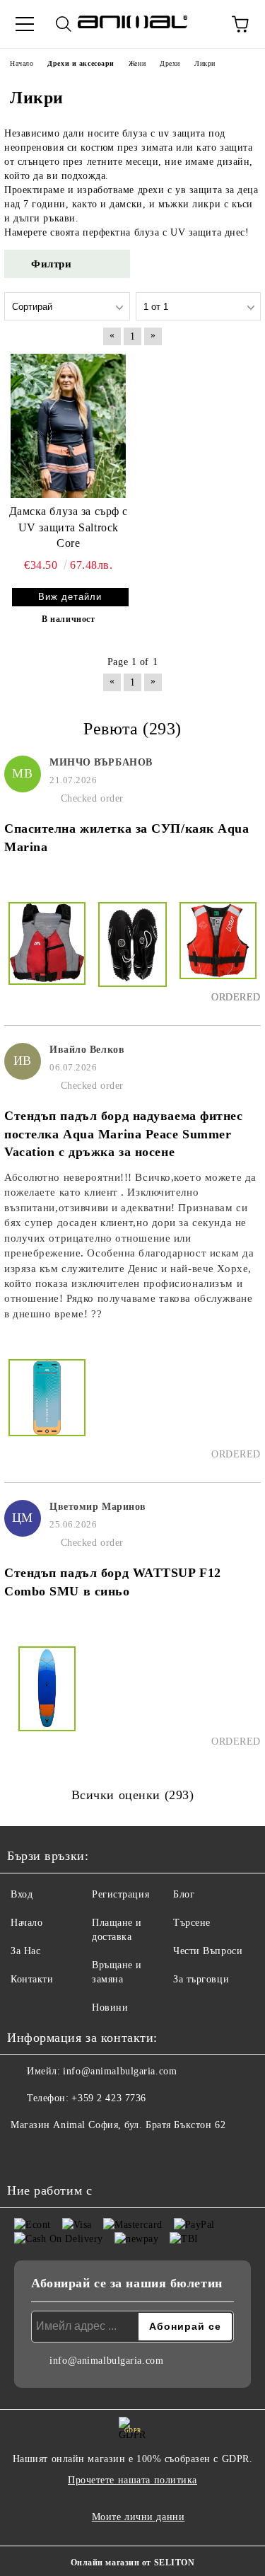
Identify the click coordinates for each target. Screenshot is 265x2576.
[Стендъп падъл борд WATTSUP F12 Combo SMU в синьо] (47, 1697)
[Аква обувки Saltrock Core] (132, 953)
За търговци (201, 1979)
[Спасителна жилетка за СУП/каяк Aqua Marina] (47, 953)
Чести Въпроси (208, 1951)
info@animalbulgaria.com (120, 2071)
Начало (26, 1923)
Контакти (32, 1979)
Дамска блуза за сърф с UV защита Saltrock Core (69, 527)
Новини (110, 2008)
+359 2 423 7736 (108, 2098)
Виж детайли (70, 597)
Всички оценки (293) (133, 1795)
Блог (184, 1894)
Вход (22, 1894)
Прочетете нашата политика (132, 2480)
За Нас (25, 1951)
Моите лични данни (139, 2517)
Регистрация (120, 1894)
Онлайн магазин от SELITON (133, 2563)
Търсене (192, 1923)
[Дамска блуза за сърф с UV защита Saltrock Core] (69, 426)
